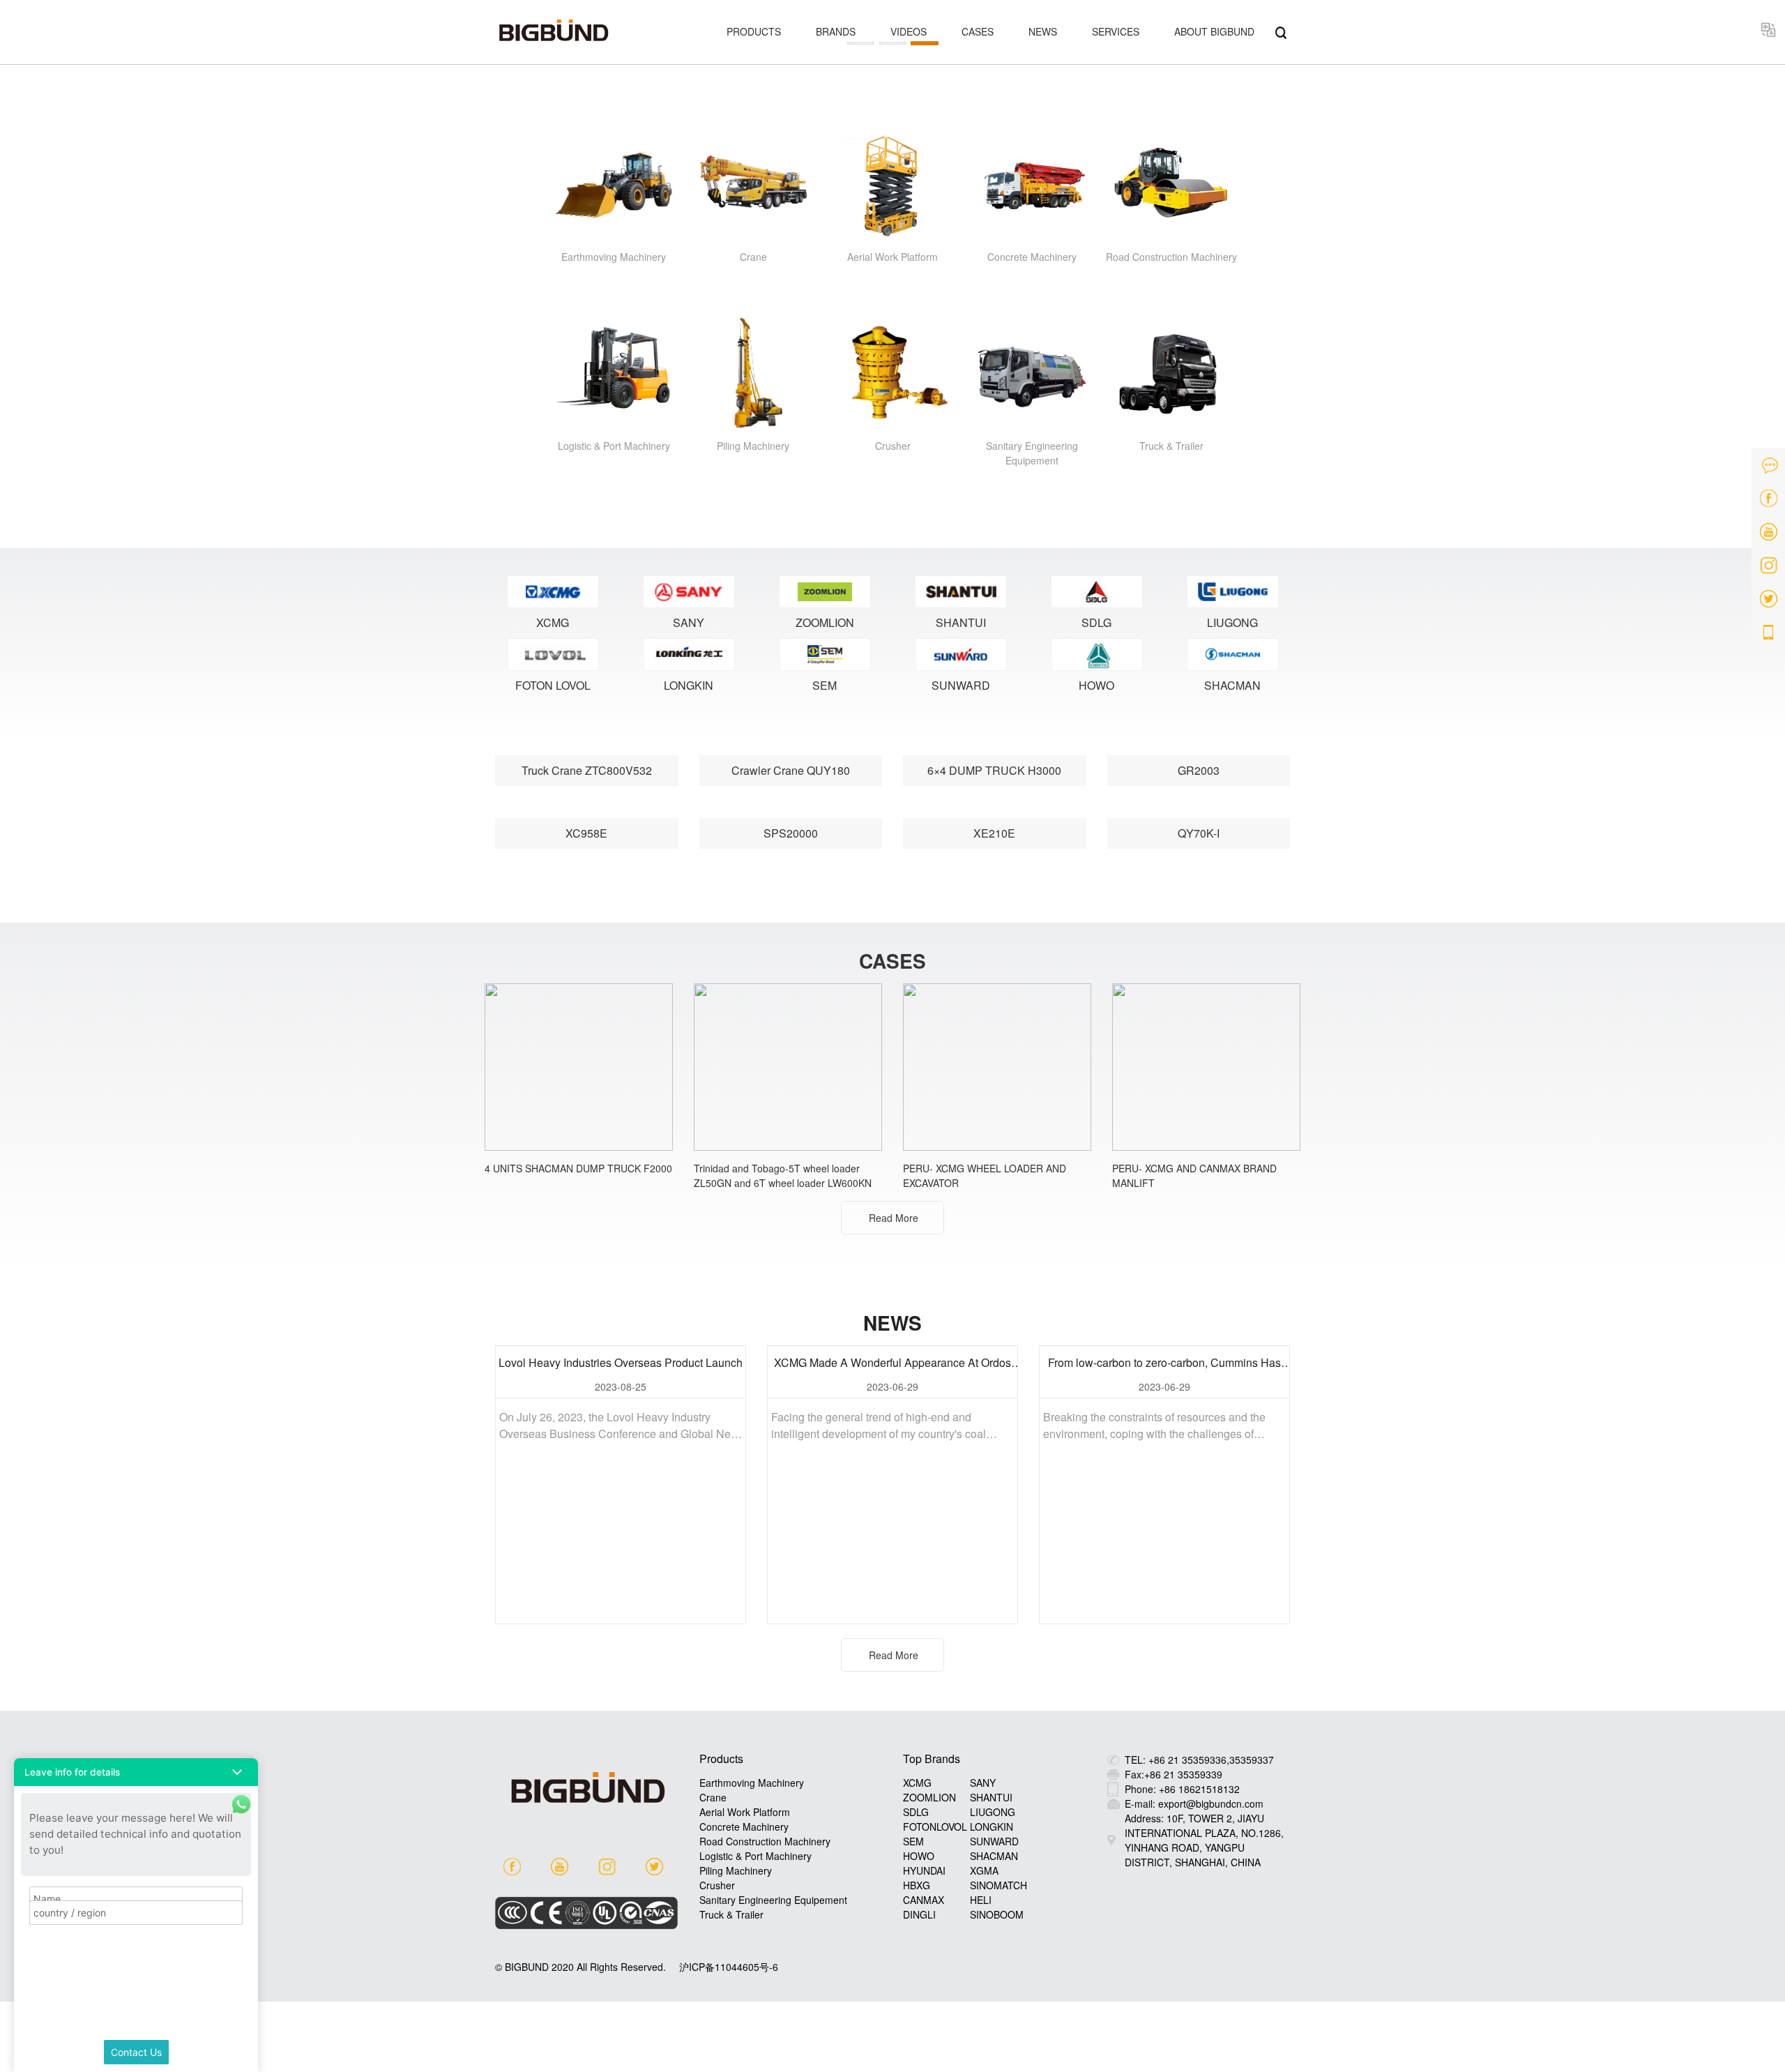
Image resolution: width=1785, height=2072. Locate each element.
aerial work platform (745, 1812)
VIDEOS (909, 31)
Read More (894, 1218)
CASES (978, 31)
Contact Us (136, 2052)
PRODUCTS (754, 31)
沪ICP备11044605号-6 (729, 1967)
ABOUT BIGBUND (1214, 31)
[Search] (1281, 31)
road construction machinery (765, 1841)
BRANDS (836, 31)
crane (713, 1797)
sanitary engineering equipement (773, 1900)
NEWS (1043, 31)
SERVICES (1116, 31)
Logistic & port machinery (755, 1856)
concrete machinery (744, 1827)
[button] (136, 1772)
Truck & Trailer (731, 1914)
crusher (717, 1885)
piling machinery (736, 1870)
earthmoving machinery (752, 1783)
